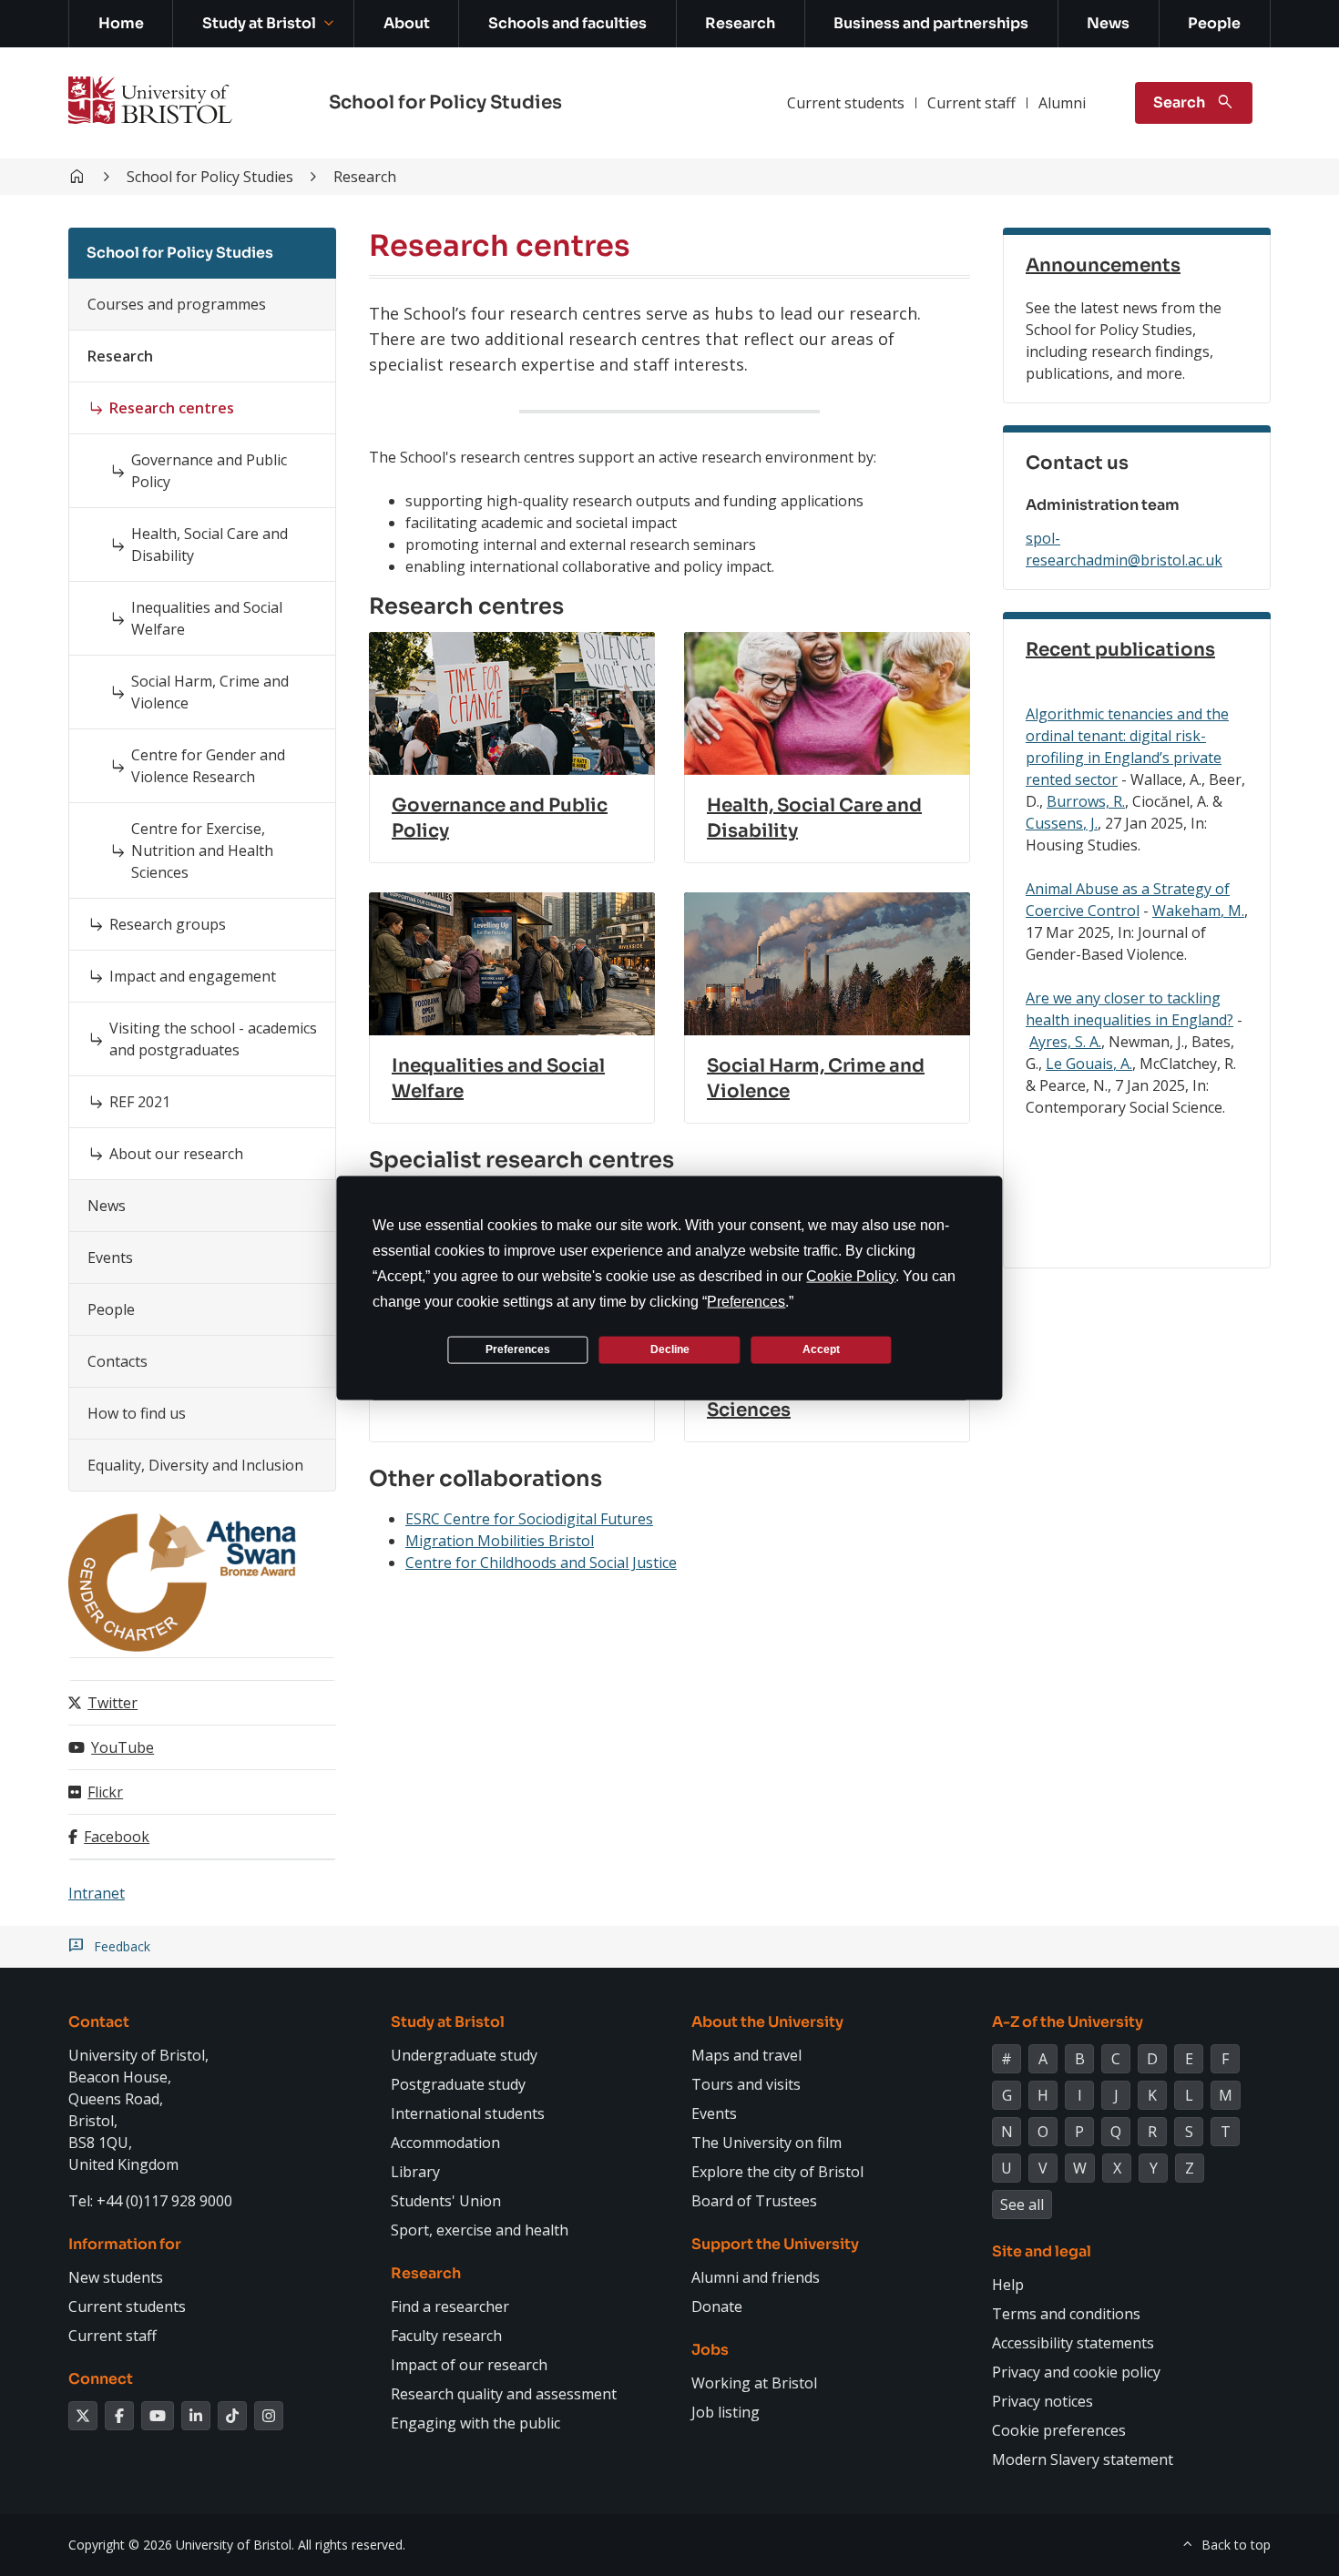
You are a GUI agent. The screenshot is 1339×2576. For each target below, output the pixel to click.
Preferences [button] (746, 1301)
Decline (670, 1349)
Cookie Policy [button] (851, 1275)
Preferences (518, 1349)
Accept (821, 1349)
